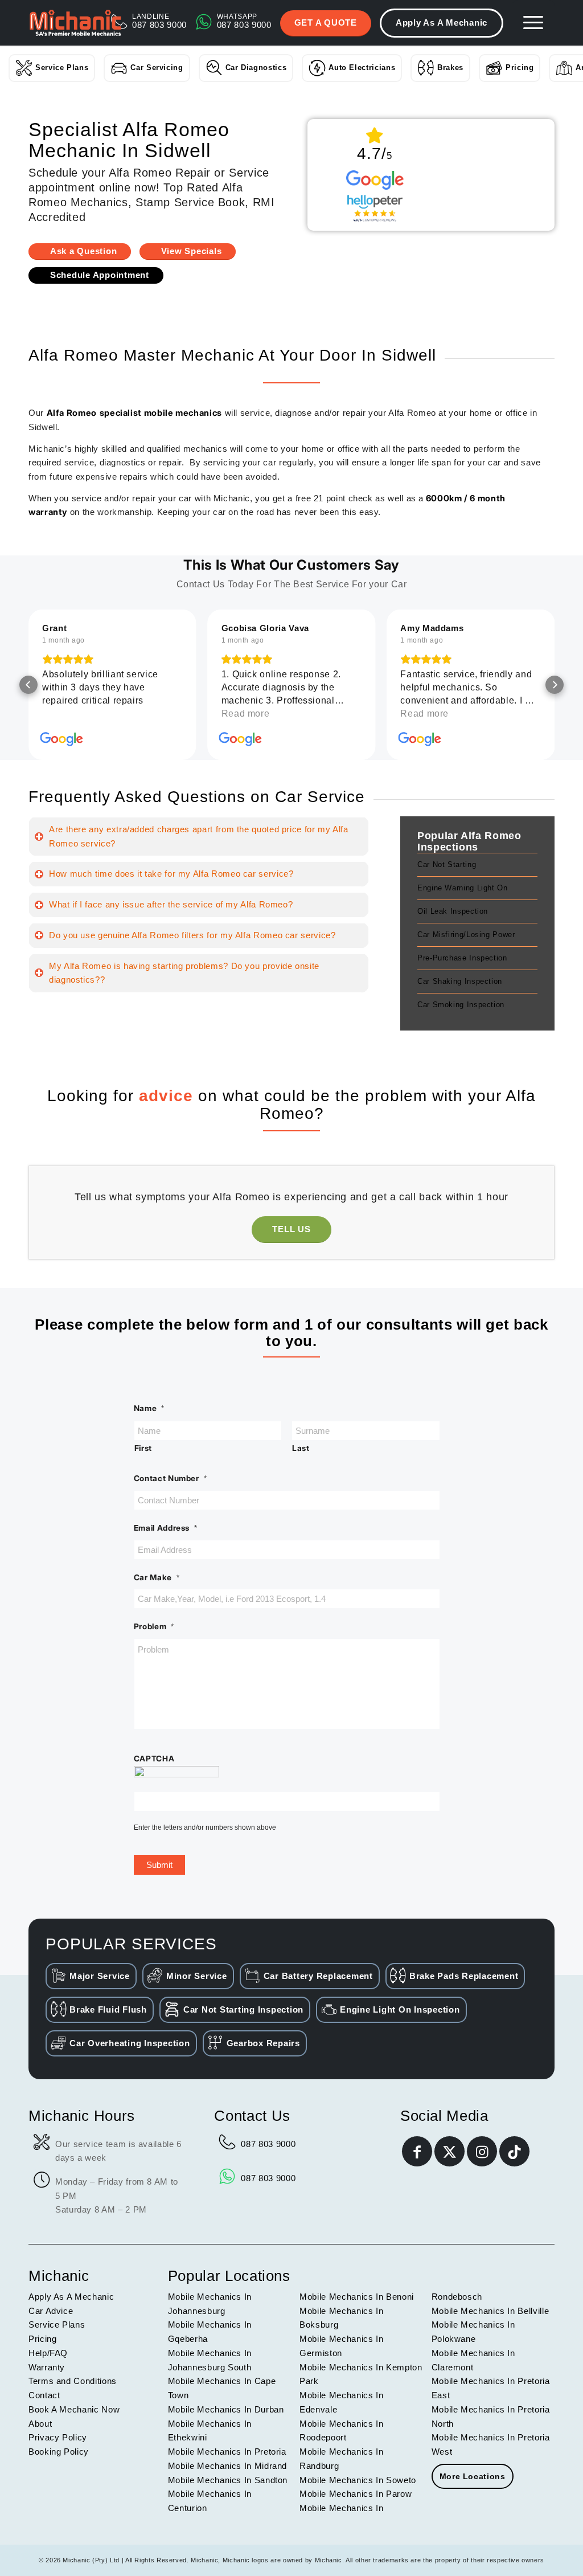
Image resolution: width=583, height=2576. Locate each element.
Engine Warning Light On (463, 888)
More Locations (473, 2476)
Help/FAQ (48, 2353)
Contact (44, 2395)
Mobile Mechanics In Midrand (227, 2466)
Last (301, 1448)
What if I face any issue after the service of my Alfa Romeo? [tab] (171, 904)
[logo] (75, 23)
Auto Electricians (362, 68)
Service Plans (62, 68)
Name (149, 1408)
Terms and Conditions (73, 2381)
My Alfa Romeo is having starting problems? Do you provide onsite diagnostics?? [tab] (184, 973)
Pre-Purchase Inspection (462, 958)
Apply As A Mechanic (442, 23)
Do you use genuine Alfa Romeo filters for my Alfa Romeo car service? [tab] (192, 935)
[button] (28, 685)
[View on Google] (61, 739)
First (143, 1448)
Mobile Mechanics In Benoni (357, 2297)
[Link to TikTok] (514, 2151)
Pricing (520, 68)
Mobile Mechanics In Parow (356, 2494)
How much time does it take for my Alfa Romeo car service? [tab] (171, 874)
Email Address (166, 1528)
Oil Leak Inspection (453, 911)
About (40, 2424)
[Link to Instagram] (482, 2151)
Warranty (47, 2367)
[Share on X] (449, 2151)
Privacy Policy (58, 2437)
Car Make (157, 1577)
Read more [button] (246, 713)
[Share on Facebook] (417, 2151)
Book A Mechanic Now (74, 2409)
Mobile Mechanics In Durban (226, 2409)
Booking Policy (59, 2452)
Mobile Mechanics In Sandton (228, 2480)
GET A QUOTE (326, 23)
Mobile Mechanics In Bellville (490, 2311)
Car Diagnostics (256, 68)
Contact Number (171, 1478)
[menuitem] (533, 23)
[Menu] (533, 23)
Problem (154, 1626)
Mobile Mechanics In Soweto (358, 2480)
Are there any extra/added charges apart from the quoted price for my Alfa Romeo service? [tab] (199, 836)
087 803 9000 (268, 2144)
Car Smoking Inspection (461, 1005)
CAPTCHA (154, 1759)
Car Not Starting (447, 864)
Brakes (450, 68)
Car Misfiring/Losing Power (466, 935)
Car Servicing (157, 68)
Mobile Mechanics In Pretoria (227, 2452)
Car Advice (51, 2311)
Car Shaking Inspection (460, 981)
